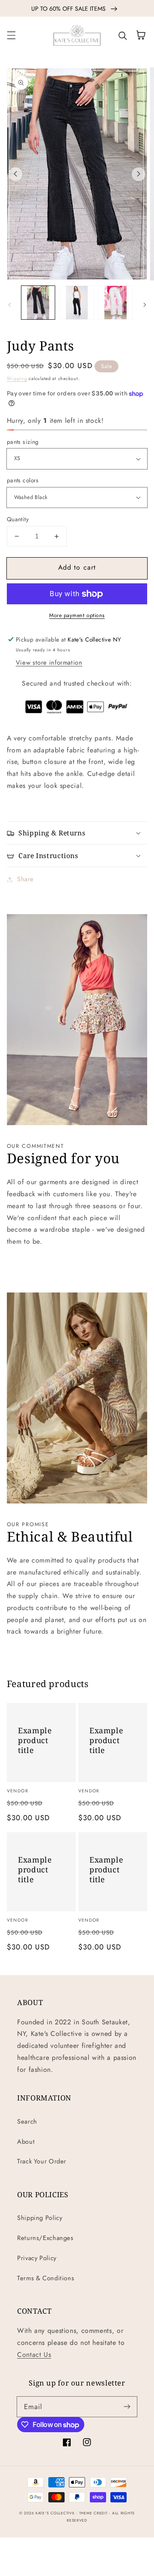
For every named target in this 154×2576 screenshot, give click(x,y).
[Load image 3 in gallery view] (115, 303)
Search (27, 2121)
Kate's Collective (55, 2513)
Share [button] (25, 879)
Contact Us (34, 2355)
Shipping (17, 379)
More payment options (77, 615)
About (26, 2142)
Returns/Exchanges (45, 2238)
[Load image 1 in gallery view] (38, 303)
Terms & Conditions (46, 2278)
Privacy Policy (37, 2258)
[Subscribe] (127, 2407)
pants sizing (23, 442)
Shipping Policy (40, 2218)
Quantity (18, 519)
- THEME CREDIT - (94, 2513)
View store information (49, 663)
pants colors (23, 480)
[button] (11, 35)
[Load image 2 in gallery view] (77, 303)
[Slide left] (15, 174)
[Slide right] (139, 174)
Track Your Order (42, 2161)
